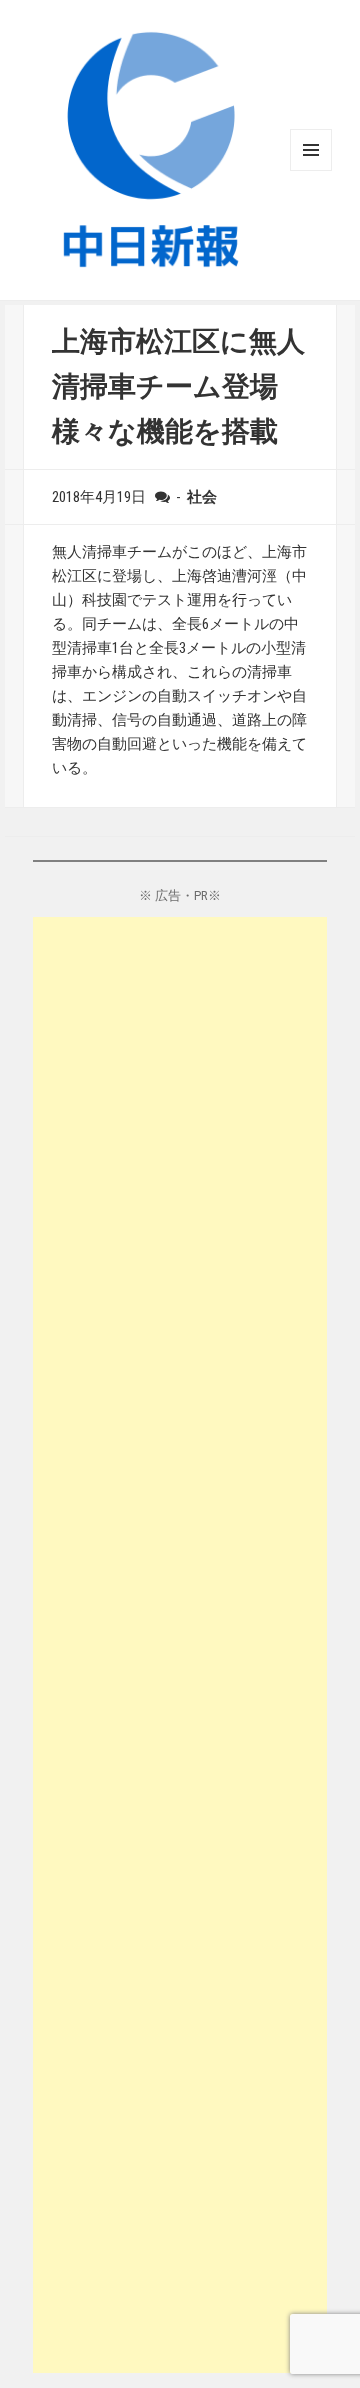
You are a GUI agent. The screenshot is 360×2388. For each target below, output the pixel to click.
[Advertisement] (179, 1645)
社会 (202, 497)
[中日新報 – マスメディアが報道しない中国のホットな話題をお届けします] (150, 149)
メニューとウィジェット (311, 150)
